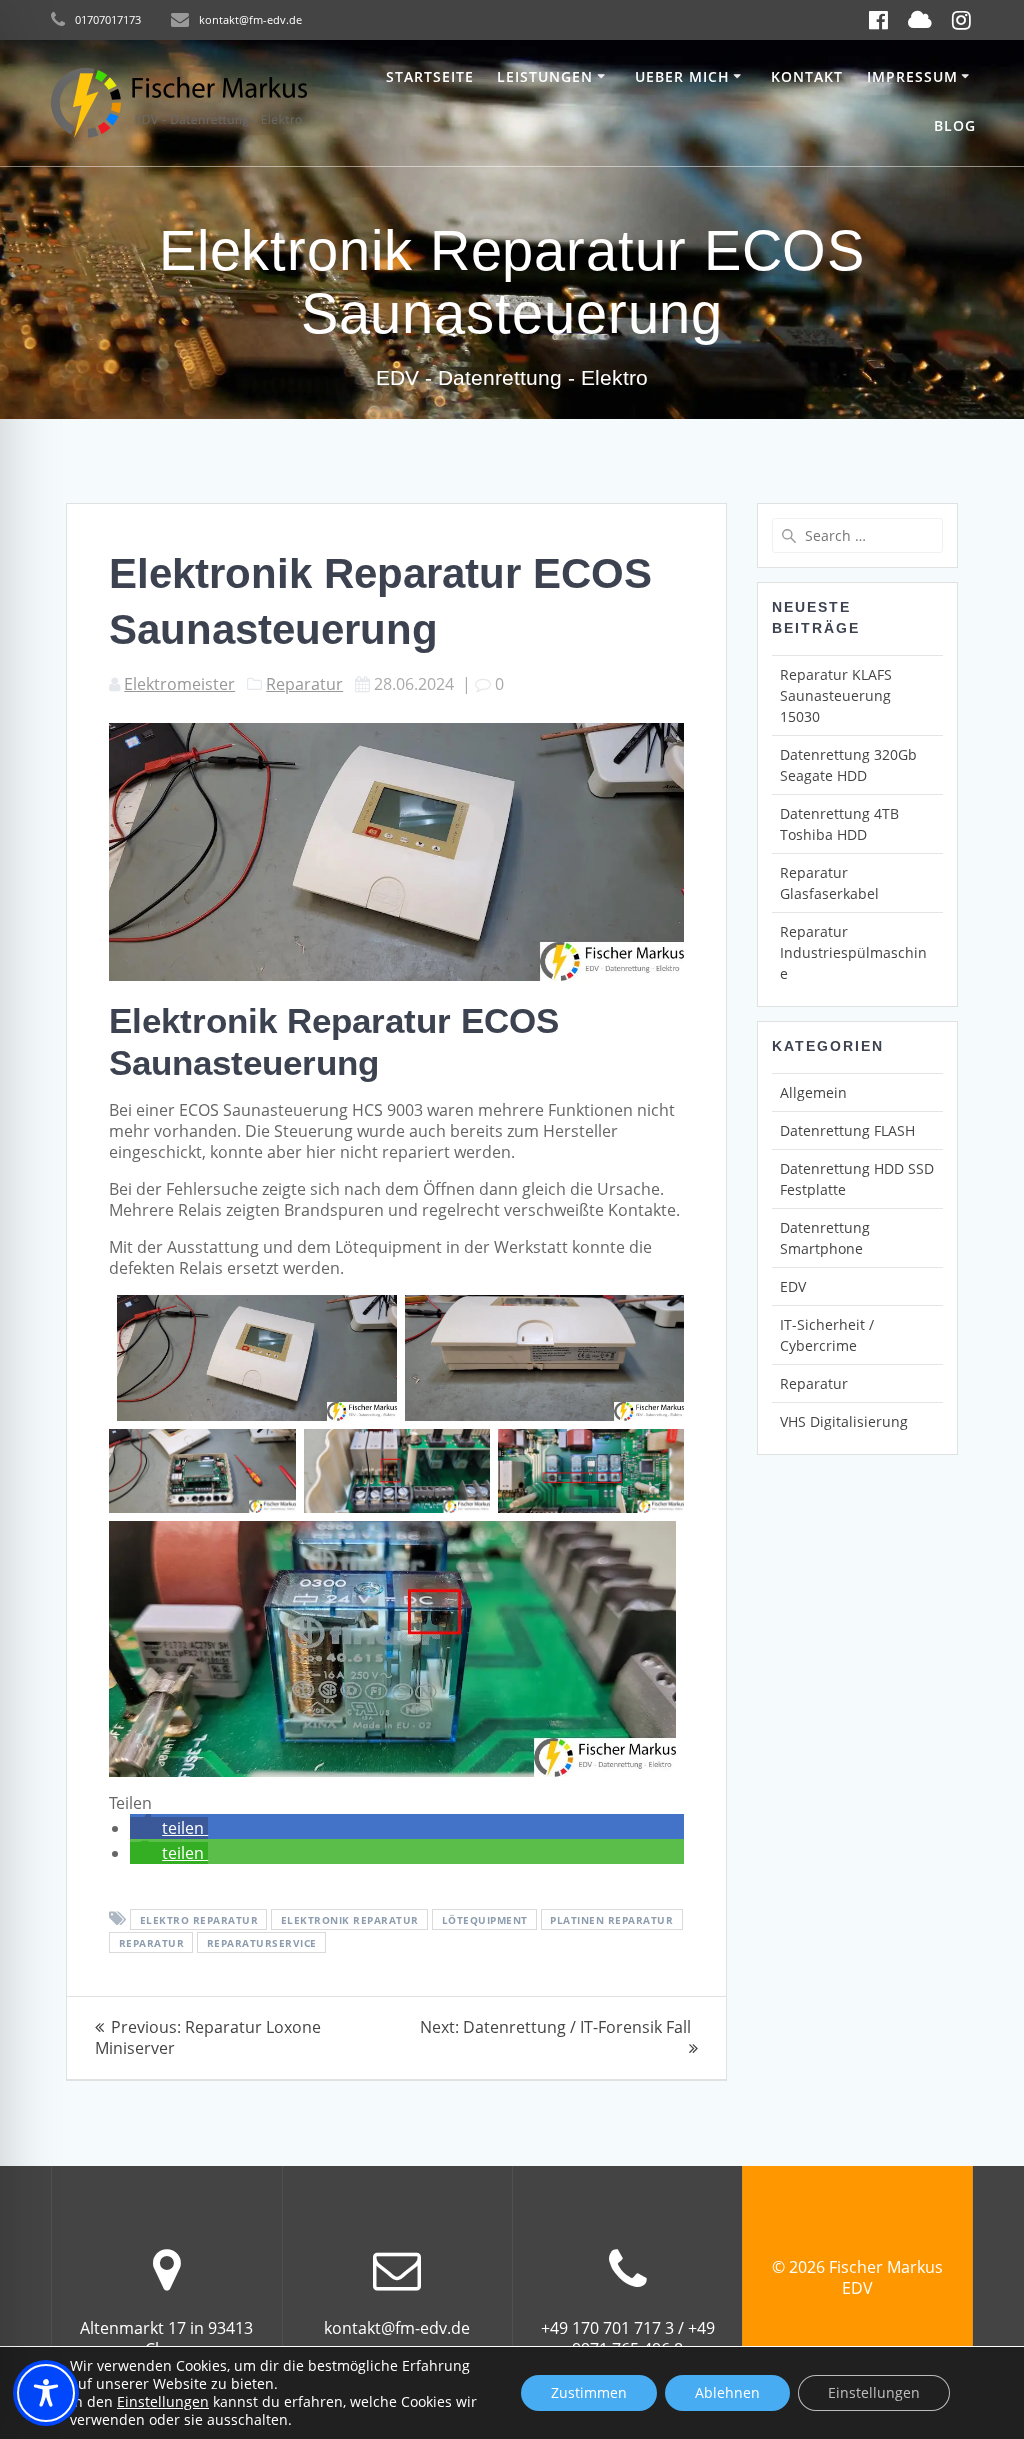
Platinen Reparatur (611, 1920)
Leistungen (545, 76)
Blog (955, 125)
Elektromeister (179, 684)
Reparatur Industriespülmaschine (853, 952)
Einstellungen (163, 2402)
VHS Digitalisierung (844, 1421)
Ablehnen (727, 2392)
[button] (169, 1828)
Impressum (912, 76)
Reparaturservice (262, 1943)
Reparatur (304, 684)
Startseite (430, 76)
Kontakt (807, 76)
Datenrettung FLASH (847, 1130)
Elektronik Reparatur (350, 1920)
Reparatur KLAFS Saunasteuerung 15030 (836, 695)
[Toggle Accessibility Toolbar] (46, 2393)
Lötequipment (485, 1920)
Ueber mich (682, 76)
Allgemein (813, 1092)
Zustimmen (589, 2392)
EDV (793, 1286)
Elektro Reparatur (199, 1920)
